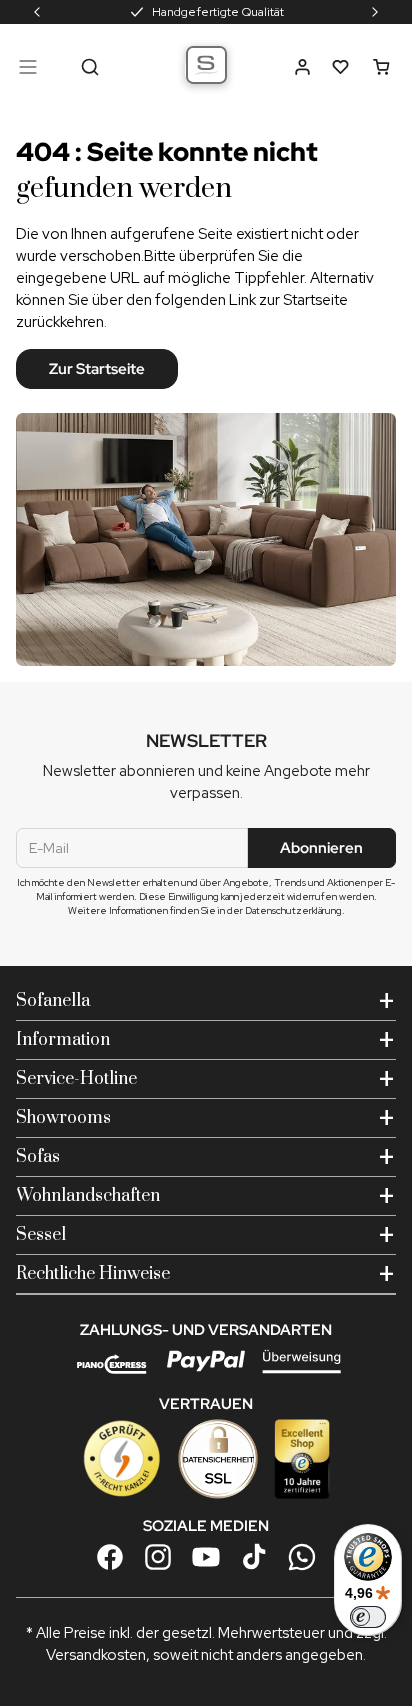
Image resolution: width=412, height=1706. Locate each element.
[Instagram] (158, 1557)
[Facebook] (110, 1557)
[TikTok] (254, 1557)
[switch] (368, 1617)
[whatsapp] (302, 1557)
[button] (302, 67)
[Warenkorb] (381, 67)
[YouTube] (206, 1557)
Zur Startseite (97, 369)
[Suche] (90, 67)
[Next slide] (375, 12)
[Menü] (28, 67)
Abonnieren (321, 848)
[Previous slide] (37, 12)
